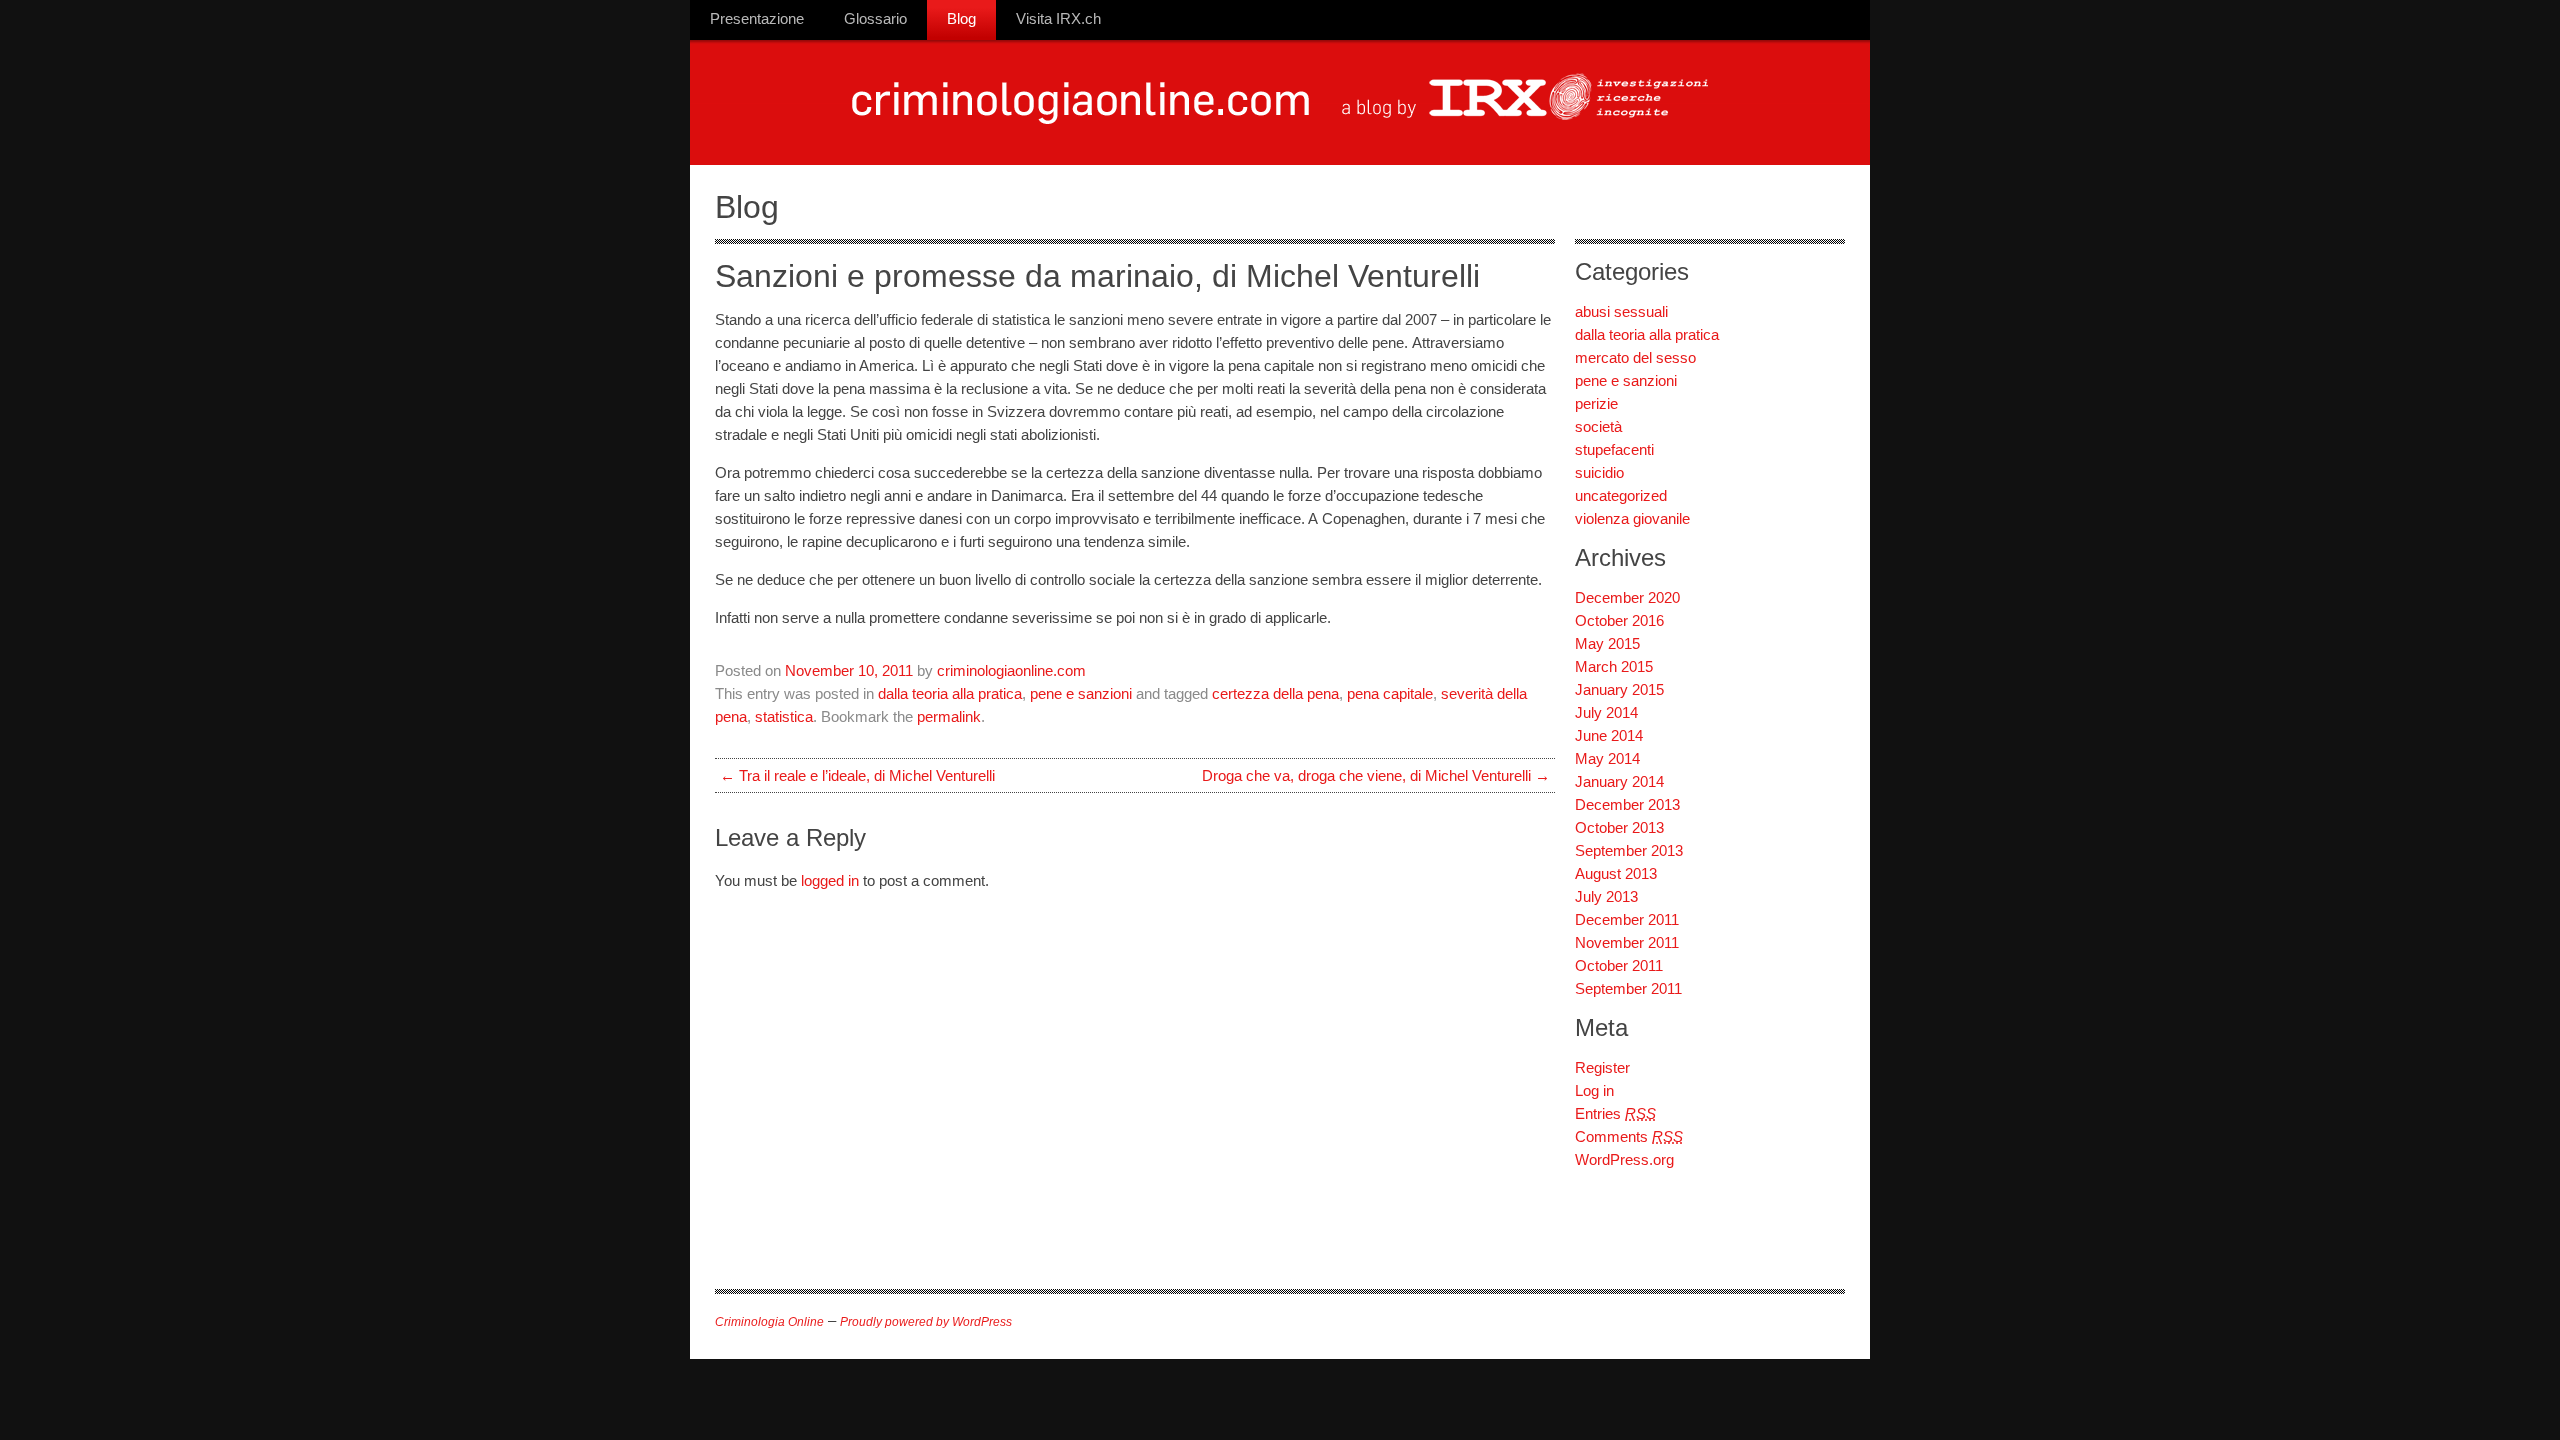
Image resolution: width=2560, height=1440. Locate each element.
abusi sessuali (1621, 311)
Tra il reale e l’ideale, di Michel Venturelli (857, 775)
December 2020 (1627, 597)
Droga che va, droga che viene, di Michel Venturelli (1376, 775)
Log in (1594, 1090)
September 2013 (1629, 850)
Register (1602, 1067)
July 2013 (1606, 896)
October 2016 (1619, 620)
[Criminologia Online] (1083, 129)
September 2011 (1628, 988)
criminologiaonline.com (1011, 670)
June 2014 (1609, 735)
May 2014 (1607, 758)
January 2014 (1619, 781)
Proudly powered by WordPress (926, 1322)
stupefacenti (1614, 449)
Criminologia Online (769, 1322)
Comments (1629, 1136)
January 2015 (1619, 689)
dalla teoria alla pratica (950, 693)
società (1598, 426)
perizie (1596, 403)
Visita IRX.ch (1058, 18)
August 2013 (1616, 873)
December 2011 (1627, 919)
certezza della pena (1275, 693)
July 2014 (1606, 712)
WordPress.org (1624, 1159)
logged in (830, 880)
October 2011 (1619, 965)
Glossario (875, 18)
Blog (961, 18)
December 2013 (1627, 804)
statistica (784, 716)
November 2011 (1627, 942)
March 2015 (1614, 666)
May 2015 (1607, 643)
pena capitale (1390, 693)
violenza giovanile (1632, 518)
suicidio (1599, 472)
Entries (1615, 1113)
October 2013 (1619, 827)
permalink (949, 716)
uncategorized (1621, 495)
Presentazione (757, 18)
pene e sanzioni (1081, 693)
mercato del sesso (1635, 357)
